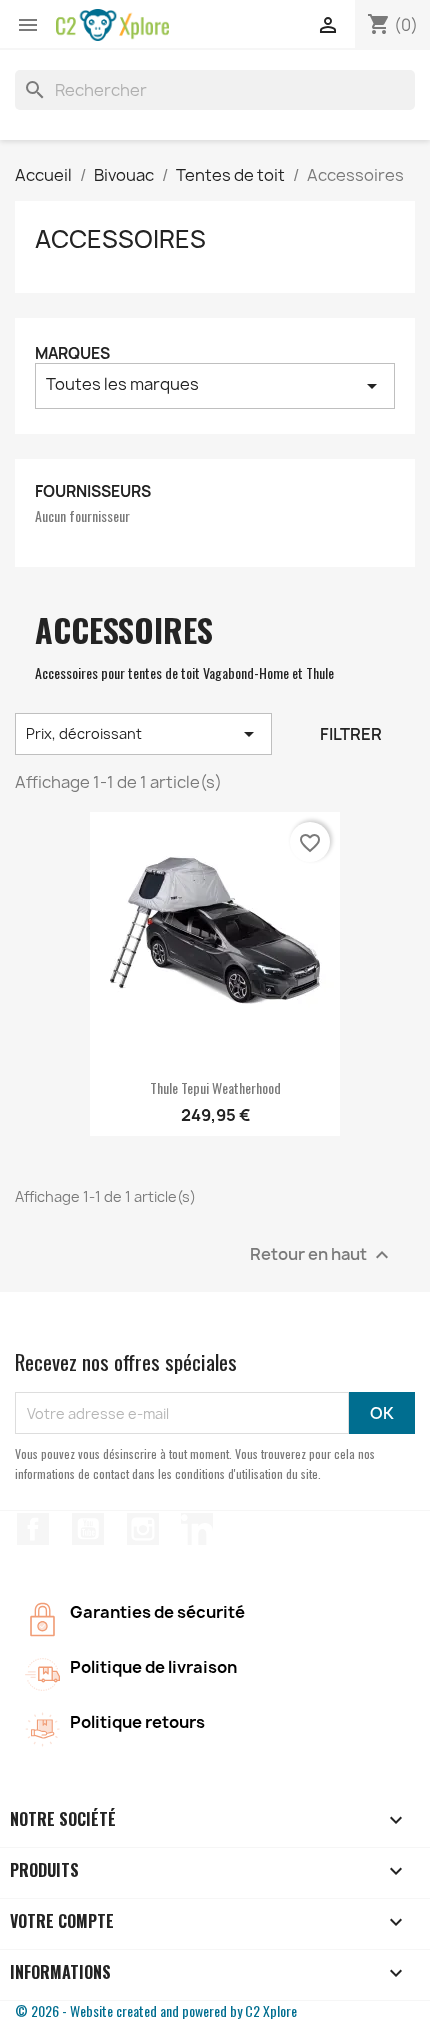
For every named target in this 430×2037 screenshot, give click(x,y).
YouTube (88, 1529)
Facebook (33, 1529)
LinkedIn (197, 1529)
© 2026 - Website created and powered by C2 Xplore (156, 2010)
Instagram (143, 1529)
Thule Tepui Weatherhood (215, 1087)
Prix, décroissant (143, 734)
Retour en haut (322, 1255)
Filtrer (351, 734)
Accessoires (120, 239)
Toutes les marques (215, 385)
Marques (72, 353)
